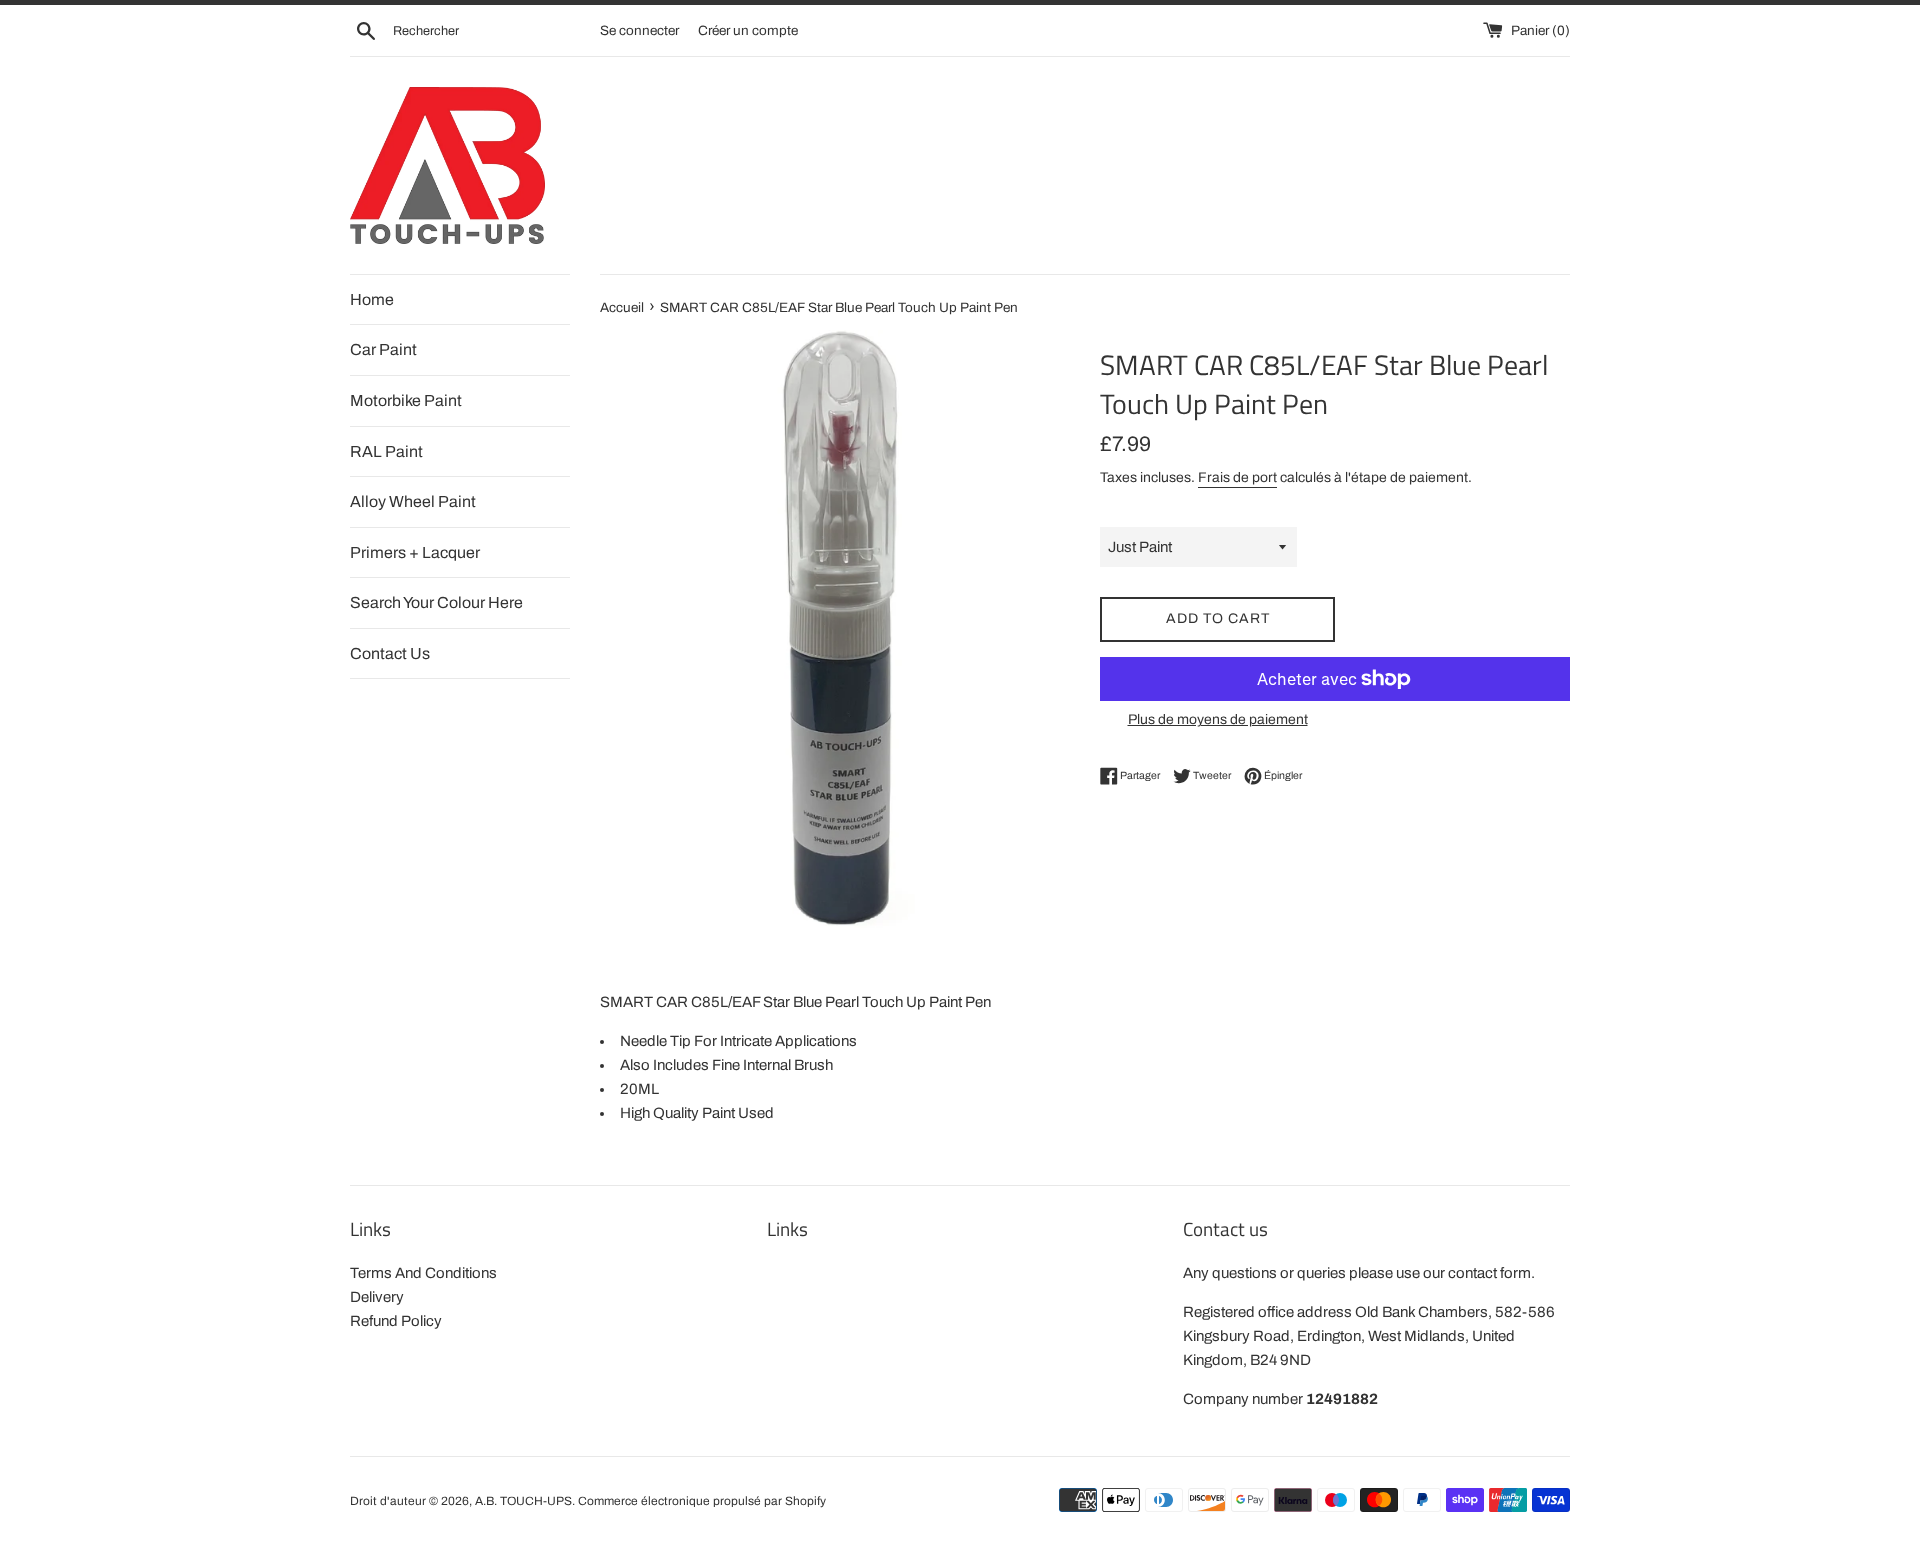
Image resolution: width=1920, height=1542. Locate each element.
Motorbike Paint (406, 400)
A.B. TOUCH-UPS (523, 1501)
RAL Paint (386, 451)
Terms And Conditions (423, 1273)
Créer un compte (748, 30)
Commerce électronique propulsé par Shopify (702, 1501)
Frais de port (1237, 477)
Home (372, 299)
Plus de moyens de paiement (1218, 719)
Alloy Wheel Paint (413, 501)
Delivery (377, 1297)
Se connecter (639, 30)
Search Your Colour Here (436, 602)
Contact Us (390, 653)
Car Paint (383, 349)
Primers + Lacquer (415, 552)
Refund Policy (396, 1321)
